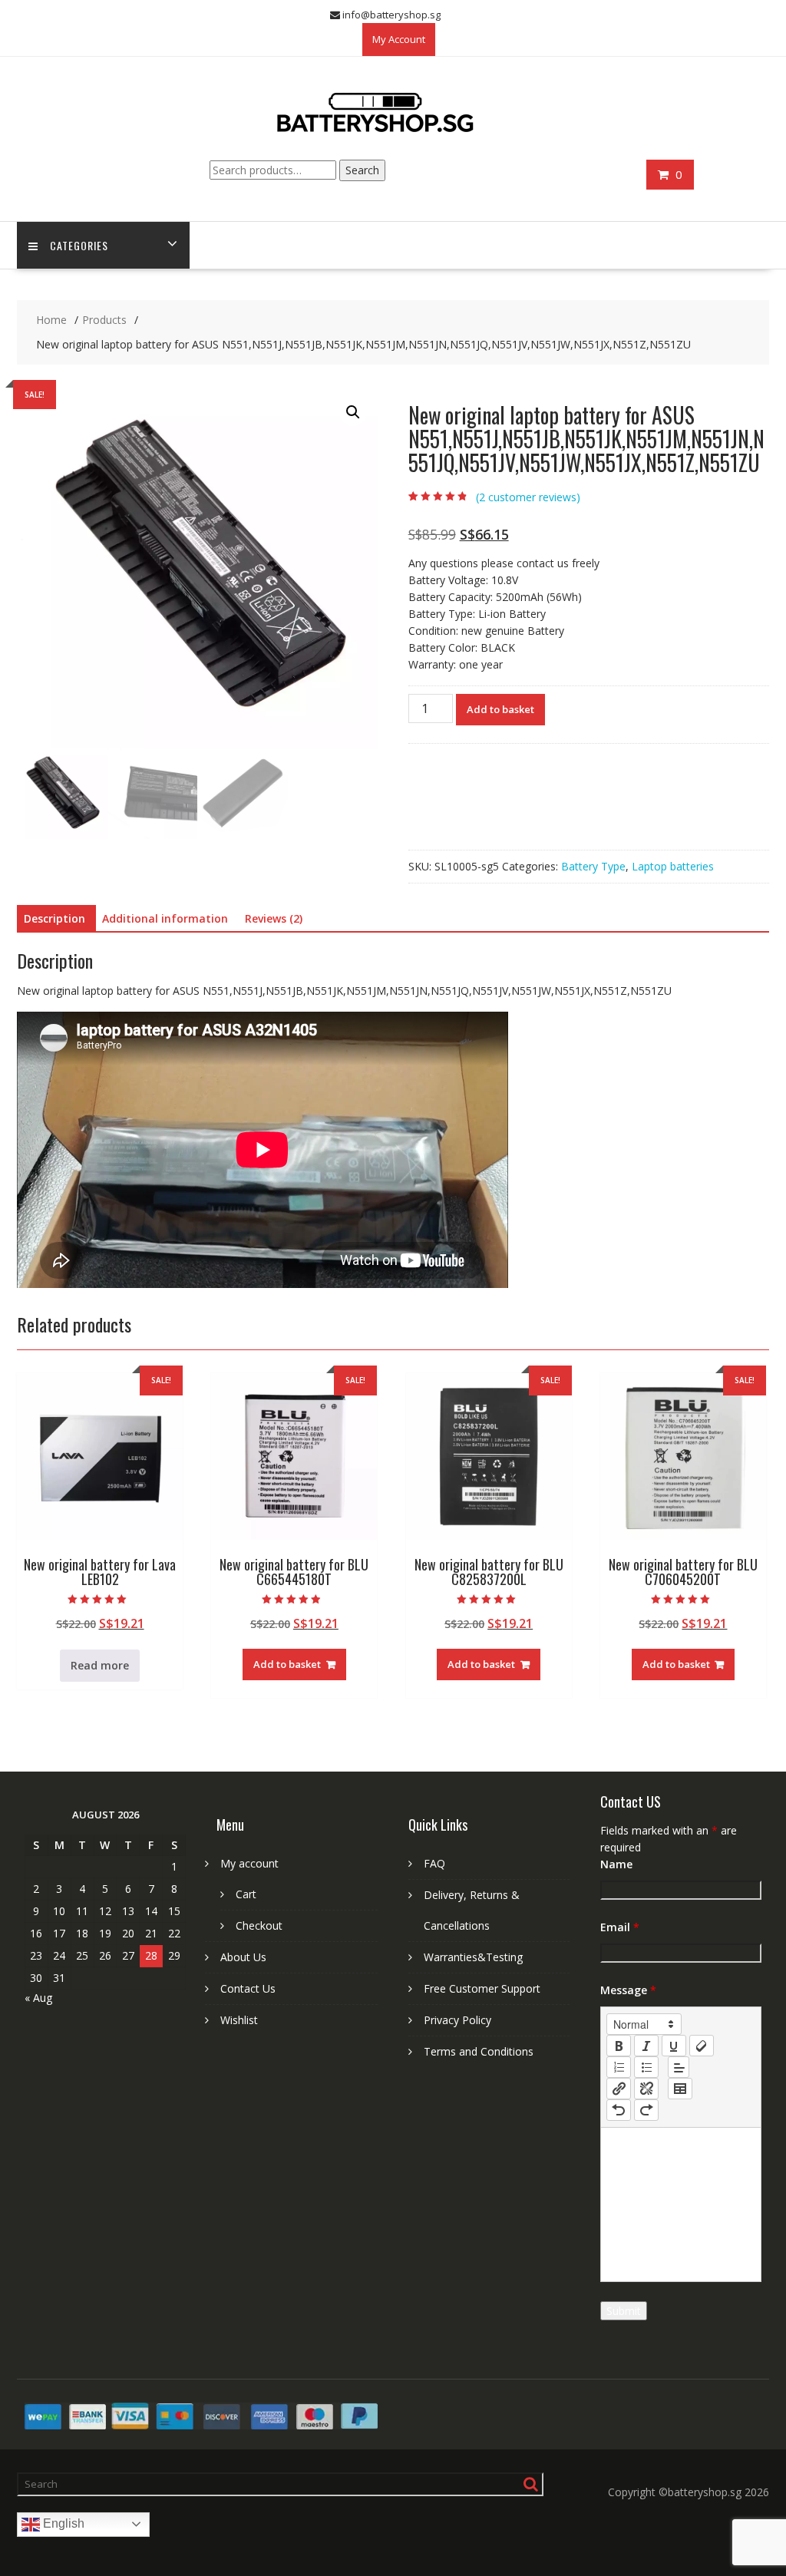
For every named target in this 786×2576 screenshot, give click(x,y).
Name (616, 1864)
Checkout (259, 1925)
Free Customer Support (482, 1988)
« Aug (38, 1998)
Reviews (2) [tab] (274, 918)
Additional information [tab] (165, 918)
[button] (353, 412)
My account (249, 1863)
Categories (79, 245)
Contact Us (248, 1988)
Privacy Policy (457, 2020)
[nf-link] (619, 2089)
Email (620, 1927)
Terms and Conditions (479, 2051)
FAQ (434, 1863)
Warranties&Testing (473, 1957)
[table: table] (680, 2089)
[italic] (646, 2046)
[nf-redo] (646, 2110)
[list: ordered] (619, 2067)
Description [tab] (54, 918)
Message (628, 1990)
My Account (399, 39)
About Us (243, 1957)
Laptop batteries (673, 866)
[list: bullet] (646, 2067)
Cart (246, 1894)
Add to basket (500, 709)
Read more (100, 1665)
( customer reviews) (528, 497)
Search (362, 170)
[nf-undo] (619, 2110)
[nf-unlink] (646, 2089)
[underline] (674, 2046)
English (62, 2523)
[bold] (619, 2046)
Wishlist (239, 2020)
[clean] (702, 2046)
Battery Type (593, 866)
